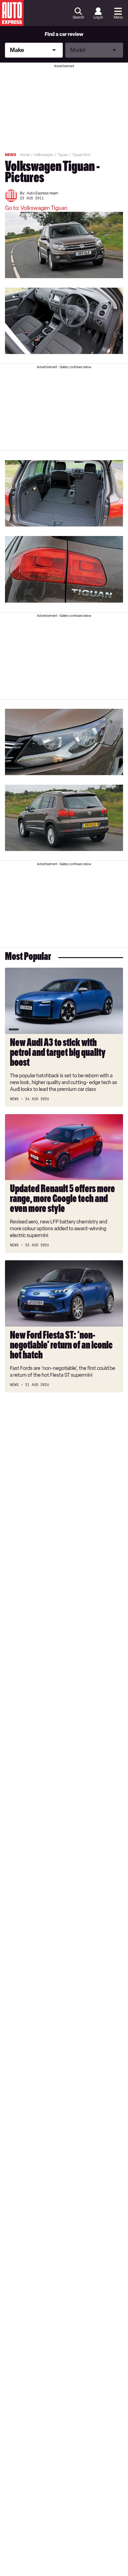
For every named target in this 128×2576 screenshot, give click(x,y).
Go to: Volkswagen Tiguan (36, 208)
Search (78, 17)
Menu (118, 17)
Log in (98, 17)
